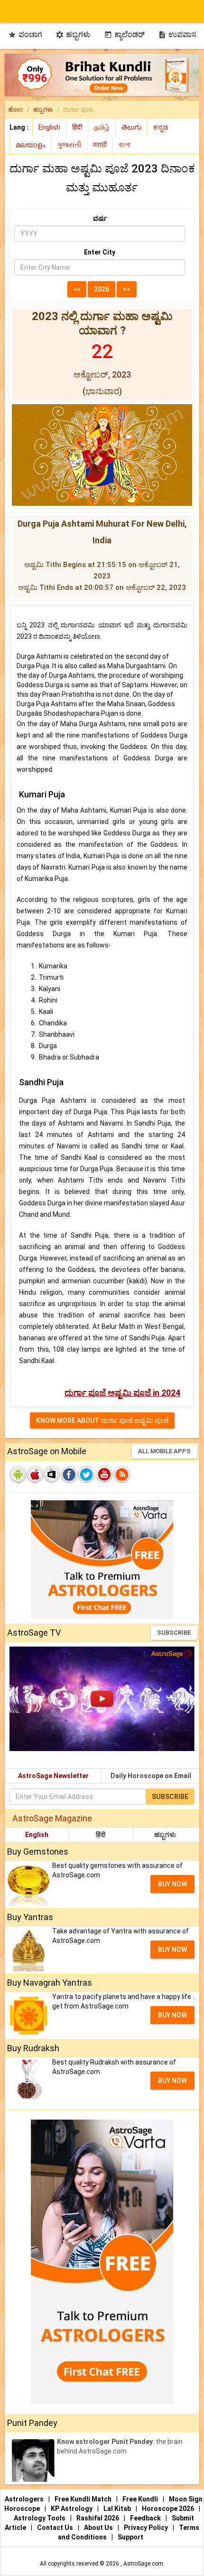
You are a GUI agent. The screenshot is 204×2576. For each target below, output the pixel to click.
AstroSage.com (143, 2564)
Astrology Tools (40, 2518)
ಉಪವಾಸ (177, 34)
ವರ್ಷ (100, 218)
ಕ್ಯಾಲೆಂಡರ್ (124, 34)
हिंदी (101, 1835)
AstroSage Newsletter (53, 1776)
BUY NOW (172, 1884)
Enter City (100, 252)
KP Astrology (72, 2509)
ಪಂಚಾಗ (25, 34)
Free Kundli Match (84, 2499)
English (37, 1835)
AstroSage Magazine (52, 1818)
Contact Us (56, 2528)
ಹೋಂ (16, 109)
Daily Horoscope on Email (151, 1776)
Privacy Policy (147, 2528)
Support (130, 2537)
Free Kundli (141, 2499)
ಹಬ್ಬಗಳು (73, 34)
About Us (99, 2528)
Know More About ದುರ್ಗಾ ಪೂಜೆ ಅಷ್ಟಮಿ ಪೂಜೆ (102, 1421)
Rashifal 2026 (98, 2518)
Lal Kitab (118, 2509)
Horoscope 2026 (168, 2509)
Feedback (146, 2518)
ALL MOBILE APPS (164, 1451)
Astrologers (25, 2499)
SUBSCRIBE (174, 1633)
